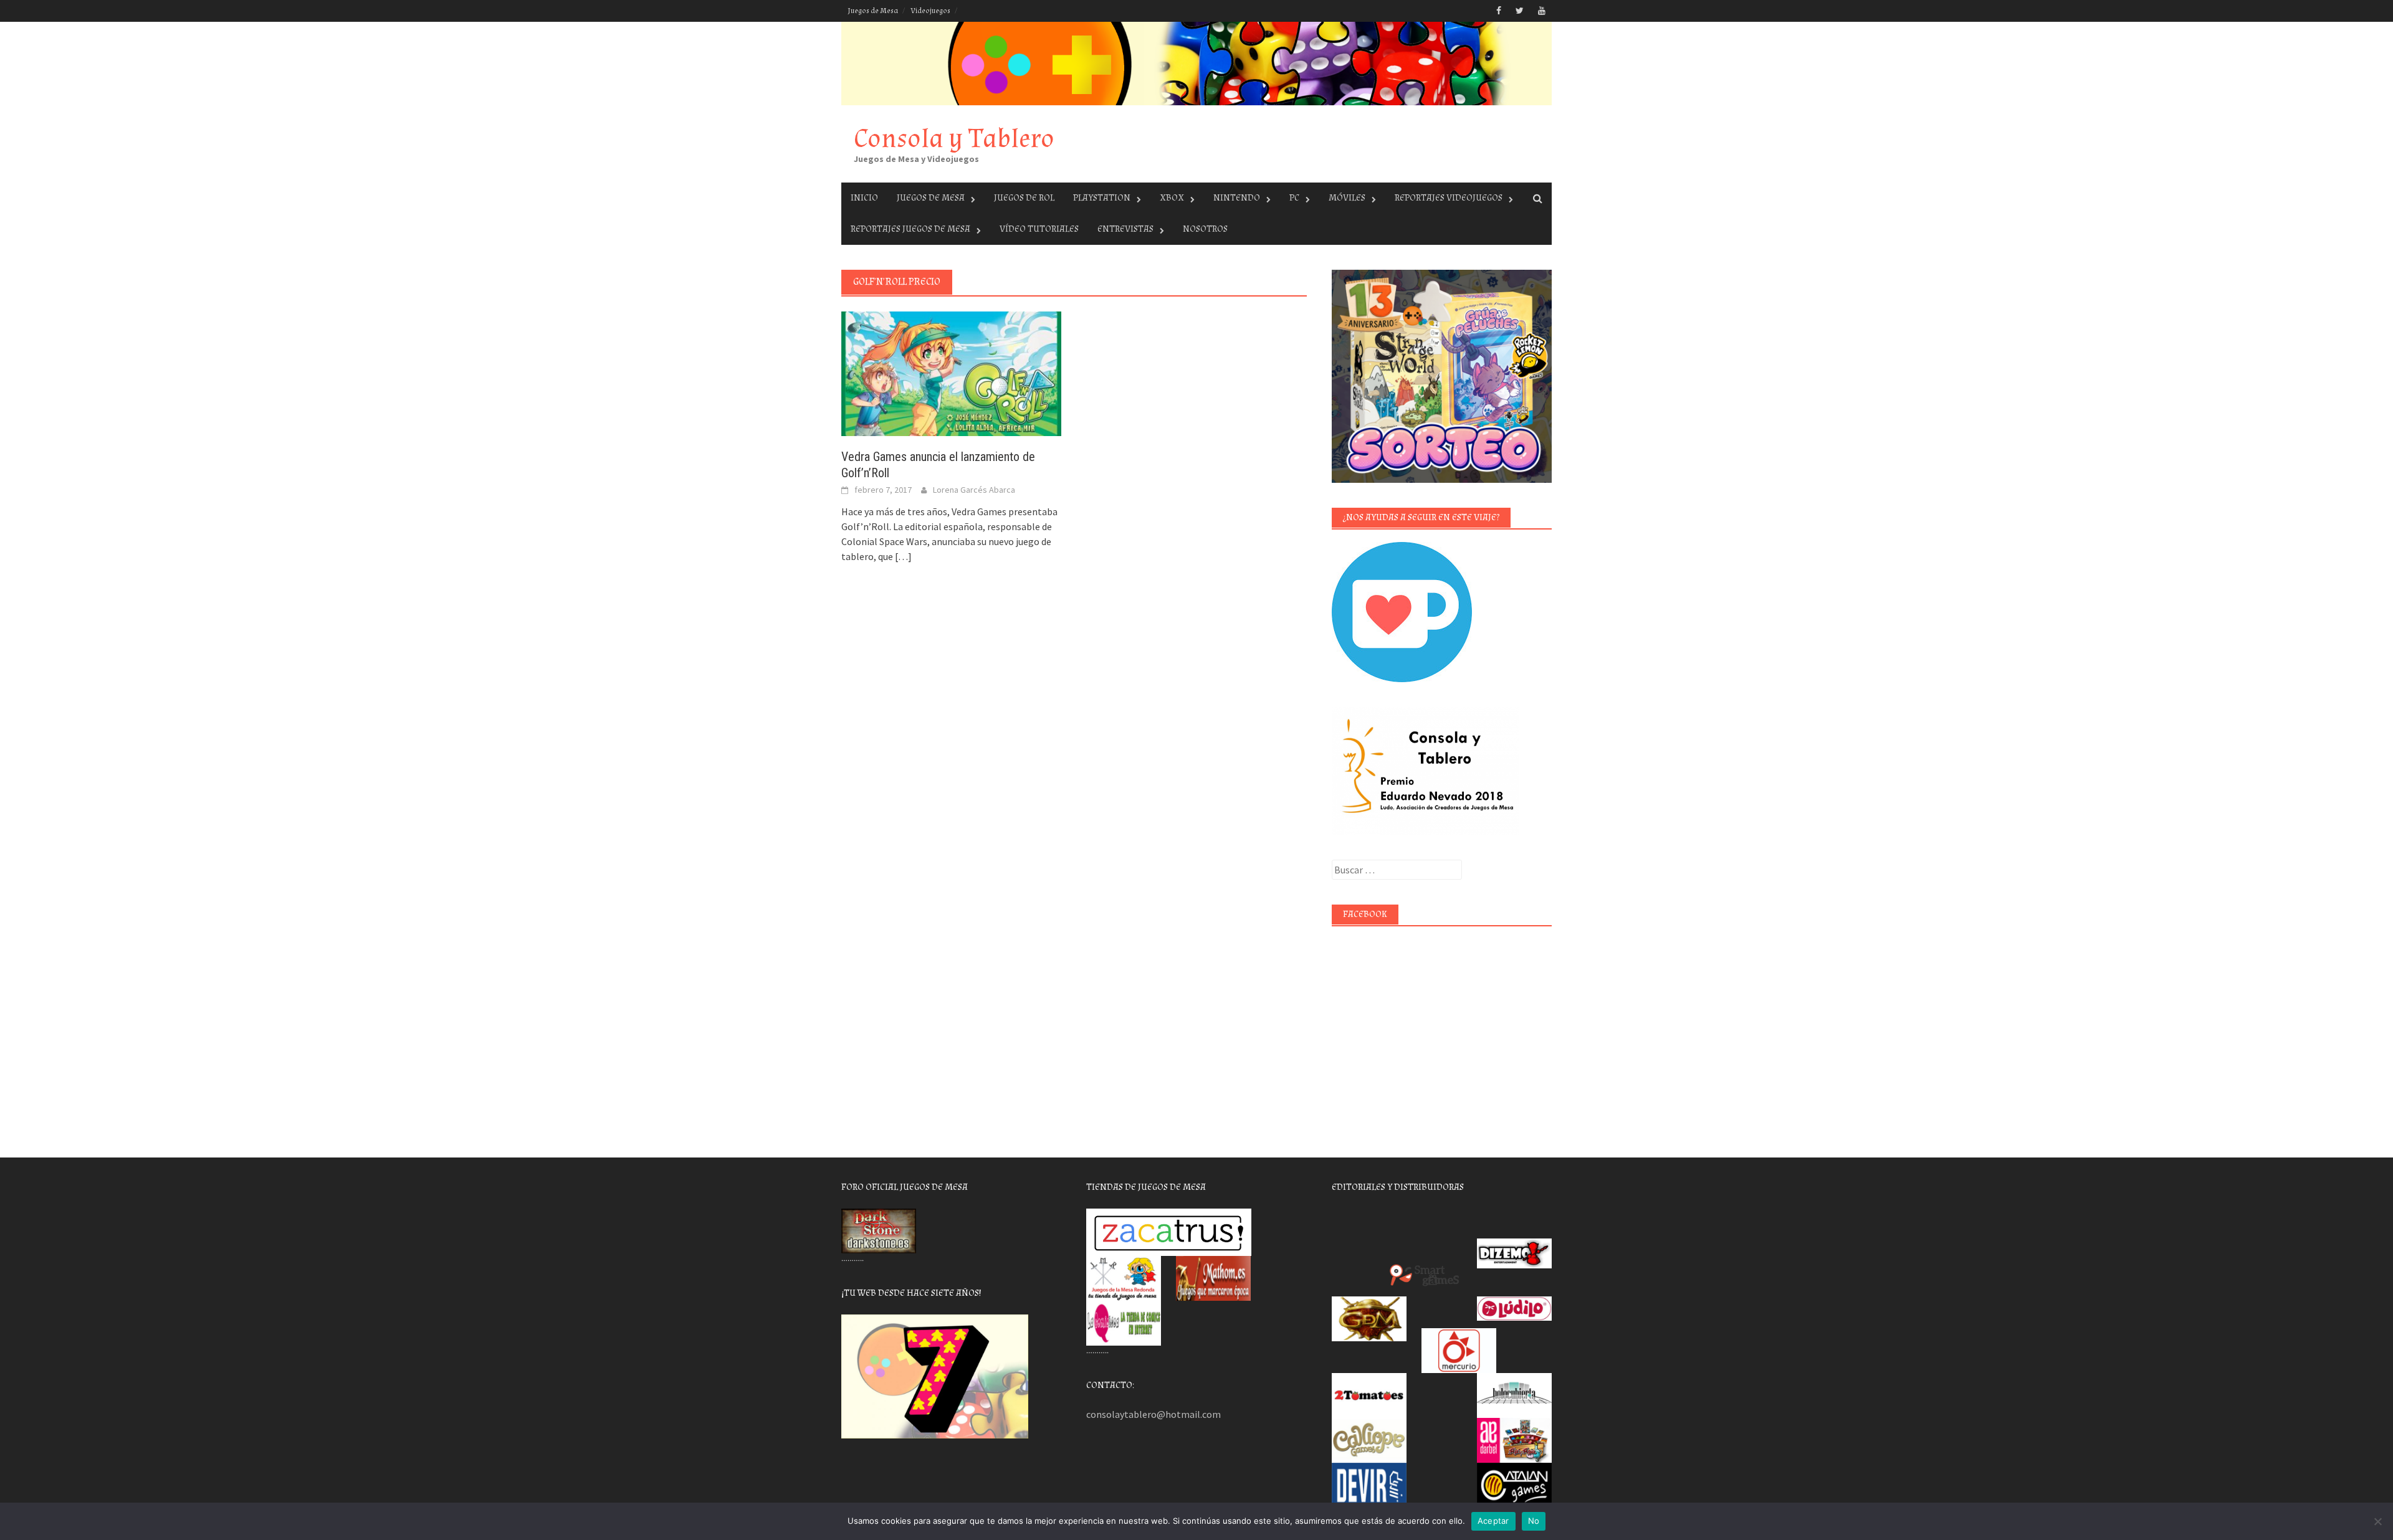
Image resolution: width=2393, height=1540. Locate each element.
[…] (902, 556)
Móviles (1347, 198)
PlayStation (1102, 198)
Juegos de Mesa (873, 11)
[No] (2377, 1521)
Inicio (864, 198)
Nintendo (1237, 198)
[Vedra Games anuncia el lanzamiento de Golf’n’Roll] (951, 373)
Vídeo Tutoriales (1039, 229)
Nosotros (1205, 229)
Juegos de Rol (1024, 198)
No (1534, 1521)
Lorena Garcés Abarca (974, 490)
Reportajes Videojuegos (1449, 198)
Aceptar (1493, 1521)
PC (1294, 198)
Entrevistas (1125, 229)
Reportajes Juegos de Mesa (910, 229)
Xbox (1172, 198)
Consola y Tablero (954, 139)
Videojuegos (930, 11)
